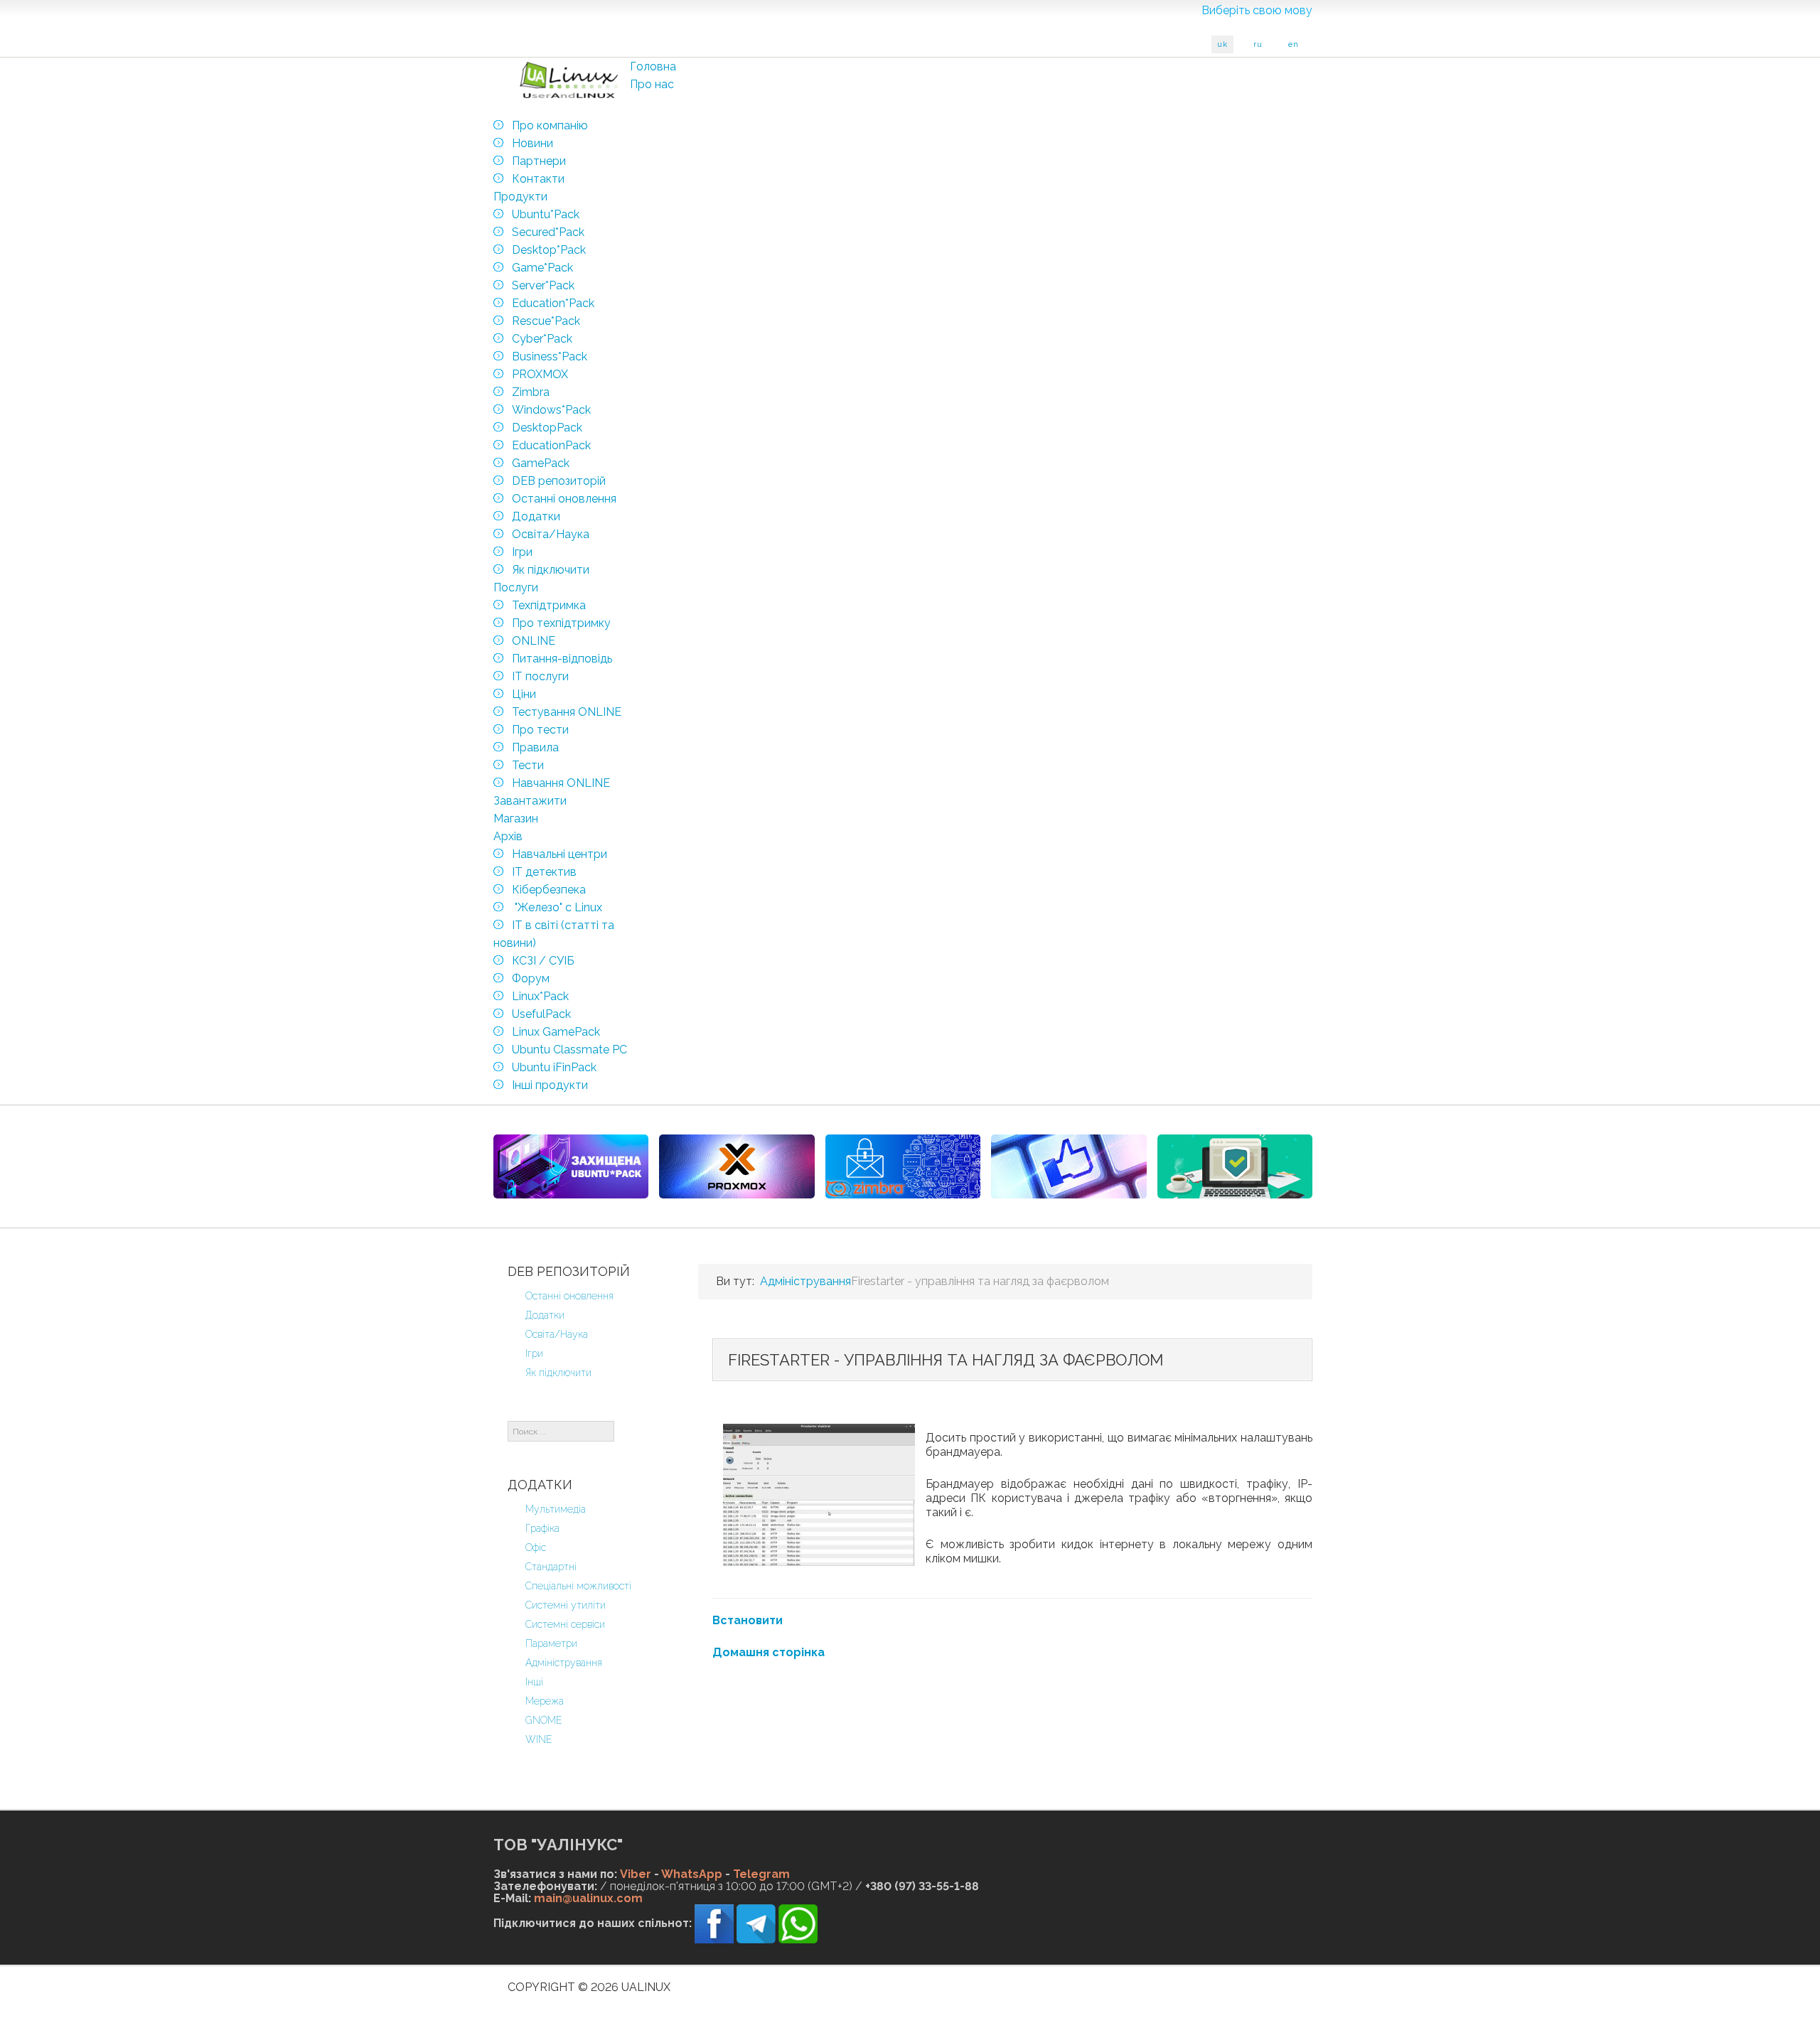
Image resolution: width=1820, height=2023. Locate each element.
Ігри (534, 1353)
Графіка (542, 1528)
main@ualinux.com (588, 1898)
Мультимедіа (556, 1509)
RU (1258, 44)
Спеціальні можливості (578, 1586)
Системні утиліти (566, 1605)
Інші (534, 1682)
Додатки (545, 1315)
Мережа (545, 1701)
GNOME (544, 1720)
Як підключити (558, 1373)
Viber (636, 1874)
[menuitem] (653, 66)
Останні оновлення (569, 1296)
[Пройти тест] (1069, 1166)
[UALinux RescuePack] (1235, 1166)
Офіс (536, 1547)
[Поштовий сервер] (903, 1166)
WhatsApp (692, 1874)
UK (1222, 44)
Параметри (551, 1643)
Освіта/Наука (557, 1334)
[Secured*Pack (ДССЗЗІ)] (571, 1166)
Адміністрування (564, 1663)
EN (1294, 44)
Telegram (761, 1874)
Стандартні (551, 1567)
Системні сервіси (565, 1624)
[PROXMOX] (737, 1166)
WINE (539, 1739)
